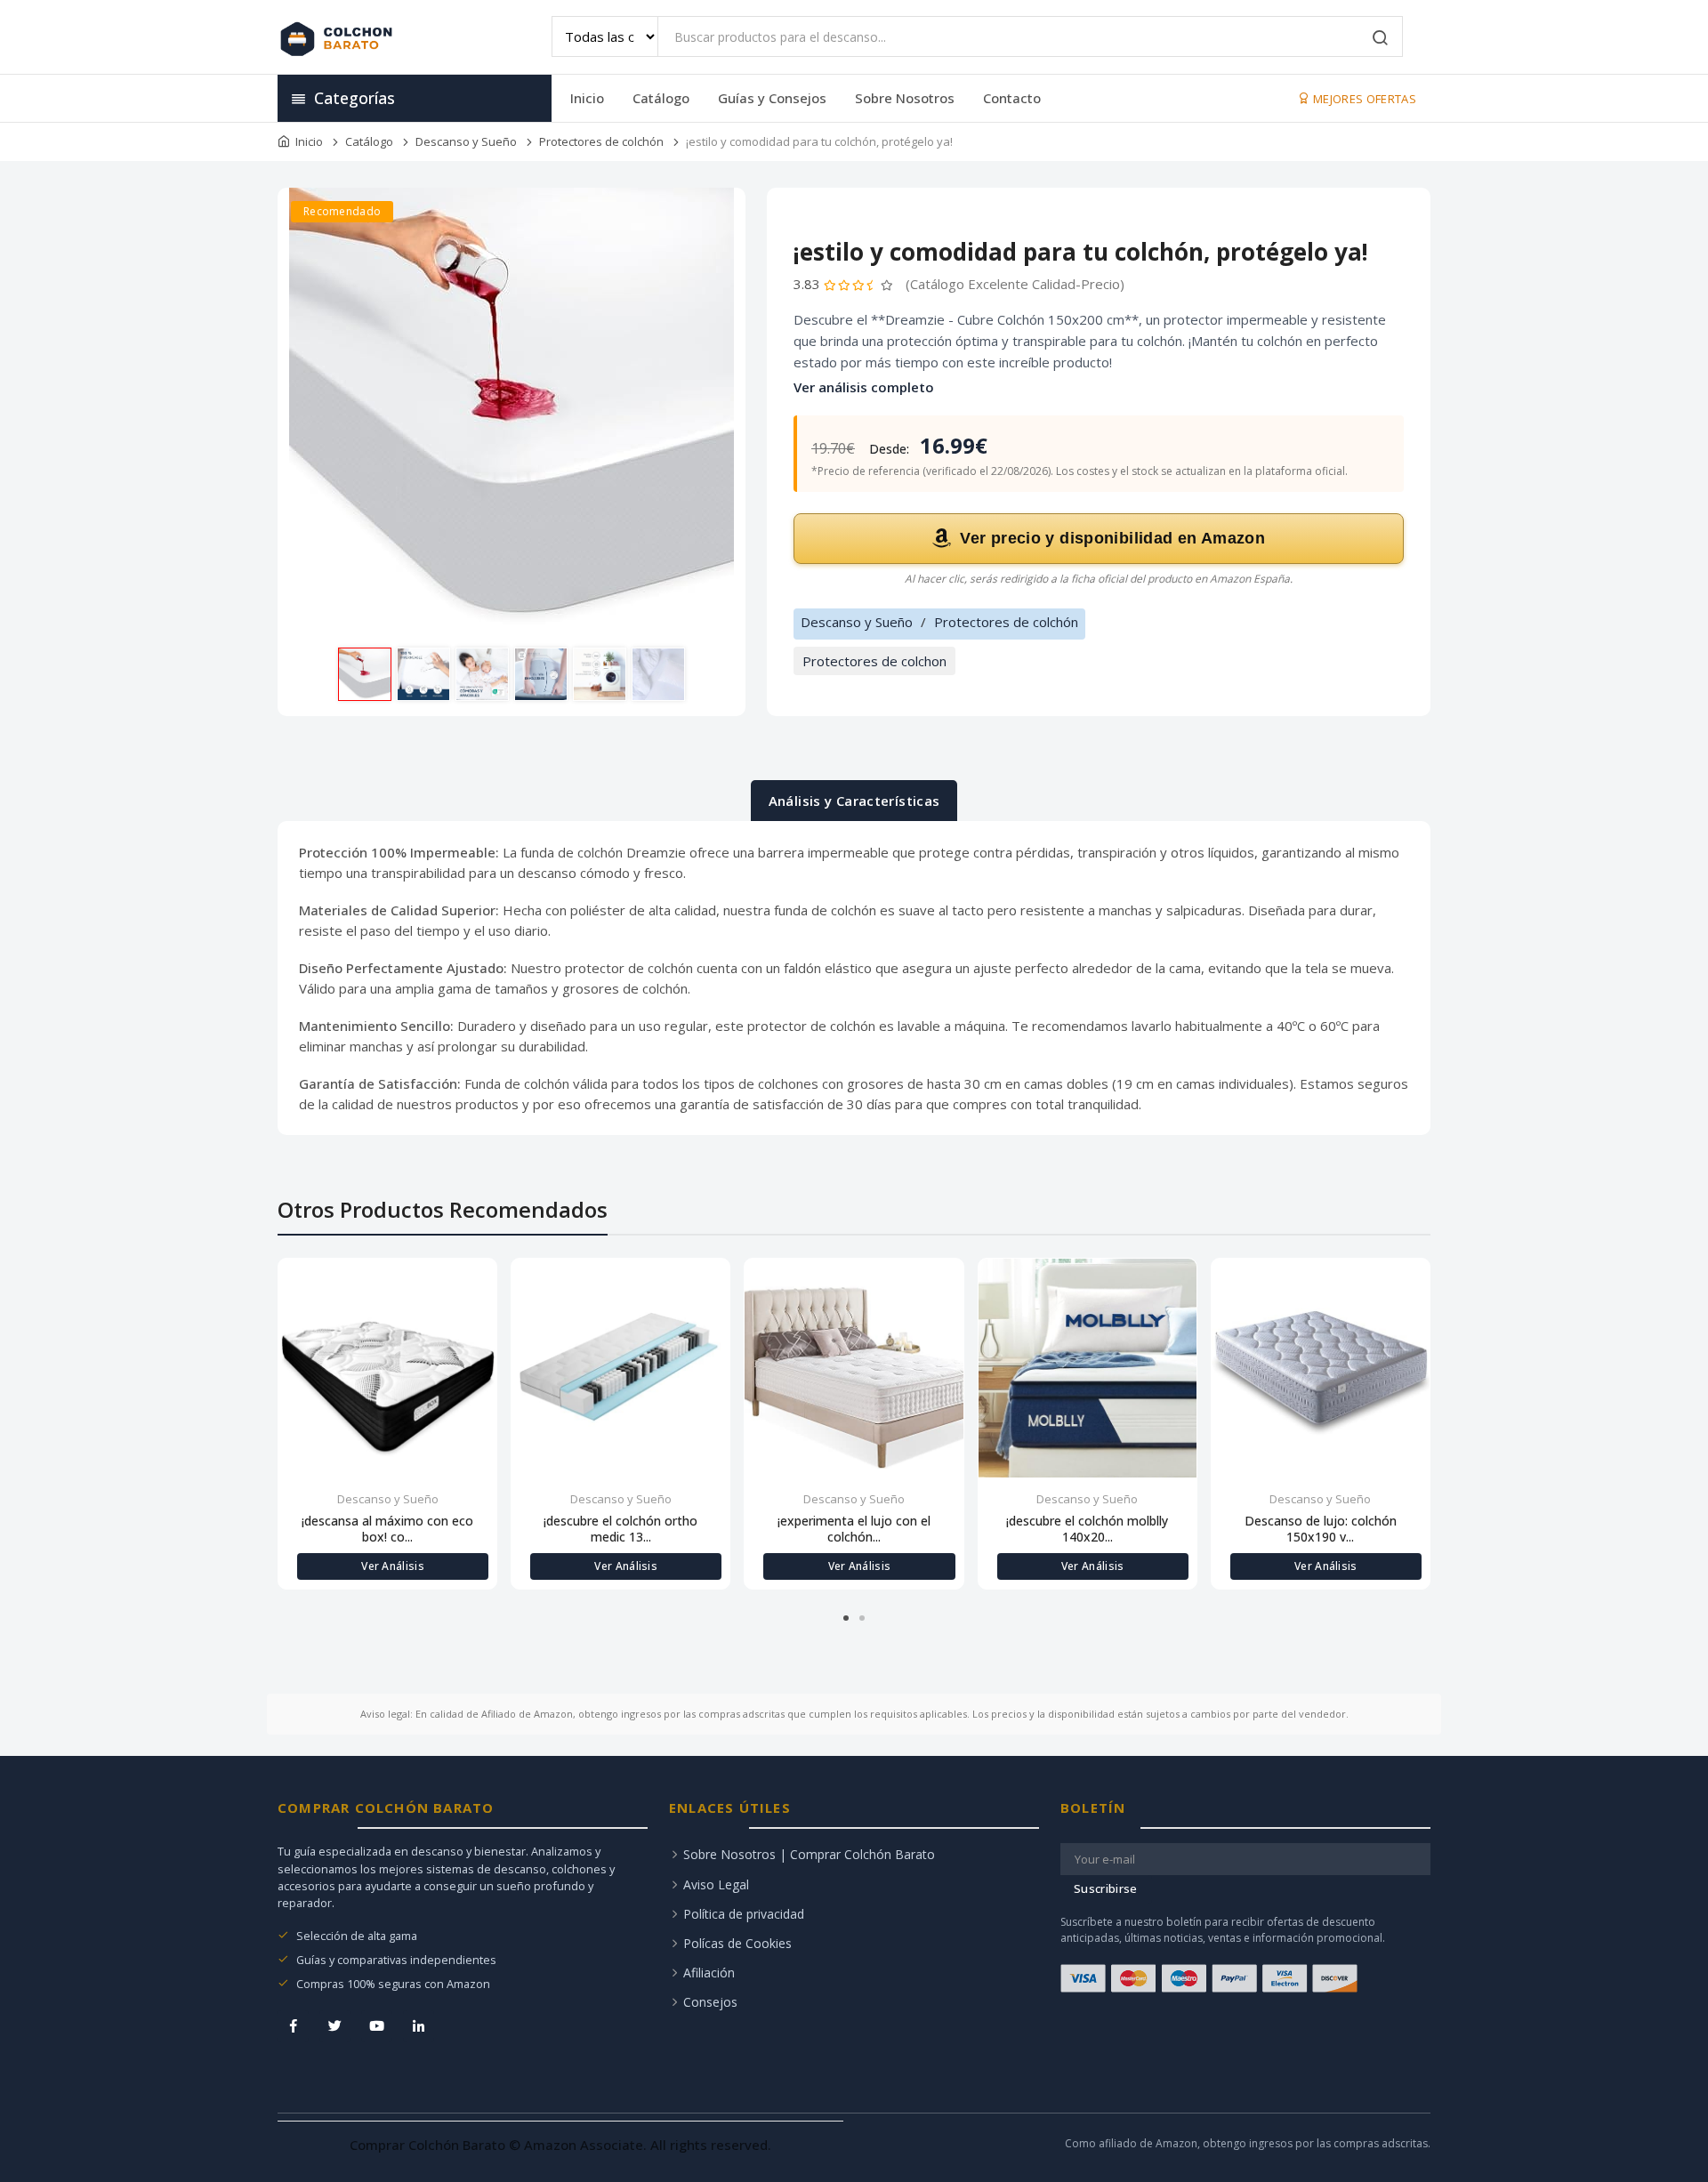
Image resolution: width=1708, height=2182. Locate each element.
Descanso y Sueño (466, 141)
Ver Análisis (393, 1566)
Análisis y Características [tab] (854, 801)
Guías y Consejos (772, 98)
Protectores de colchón (601, 141)
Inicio (587, 98)
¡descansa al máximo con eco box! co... (387, 1529)
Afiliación (709, 1973)
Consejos (710, 2002)
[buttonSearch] (1381, 39)
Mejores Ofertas (1363, 99)
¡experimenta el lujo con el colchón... (854, 1529)
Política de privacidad (744, 1914)
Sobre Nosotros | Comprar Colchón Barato (809, 1854)
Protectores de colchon (874, 661)
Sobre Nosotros (905, 98)
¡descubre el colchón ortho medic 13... (620, 1529)
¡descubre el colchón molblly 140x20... (1087, 1529)
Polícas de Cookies (737, 1943)
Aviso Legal (716, 1884)
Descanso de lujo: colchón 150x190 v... (1321, 1529)
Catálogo (661, 98)
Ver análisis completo (864, 387)
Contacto (1012, 98)
